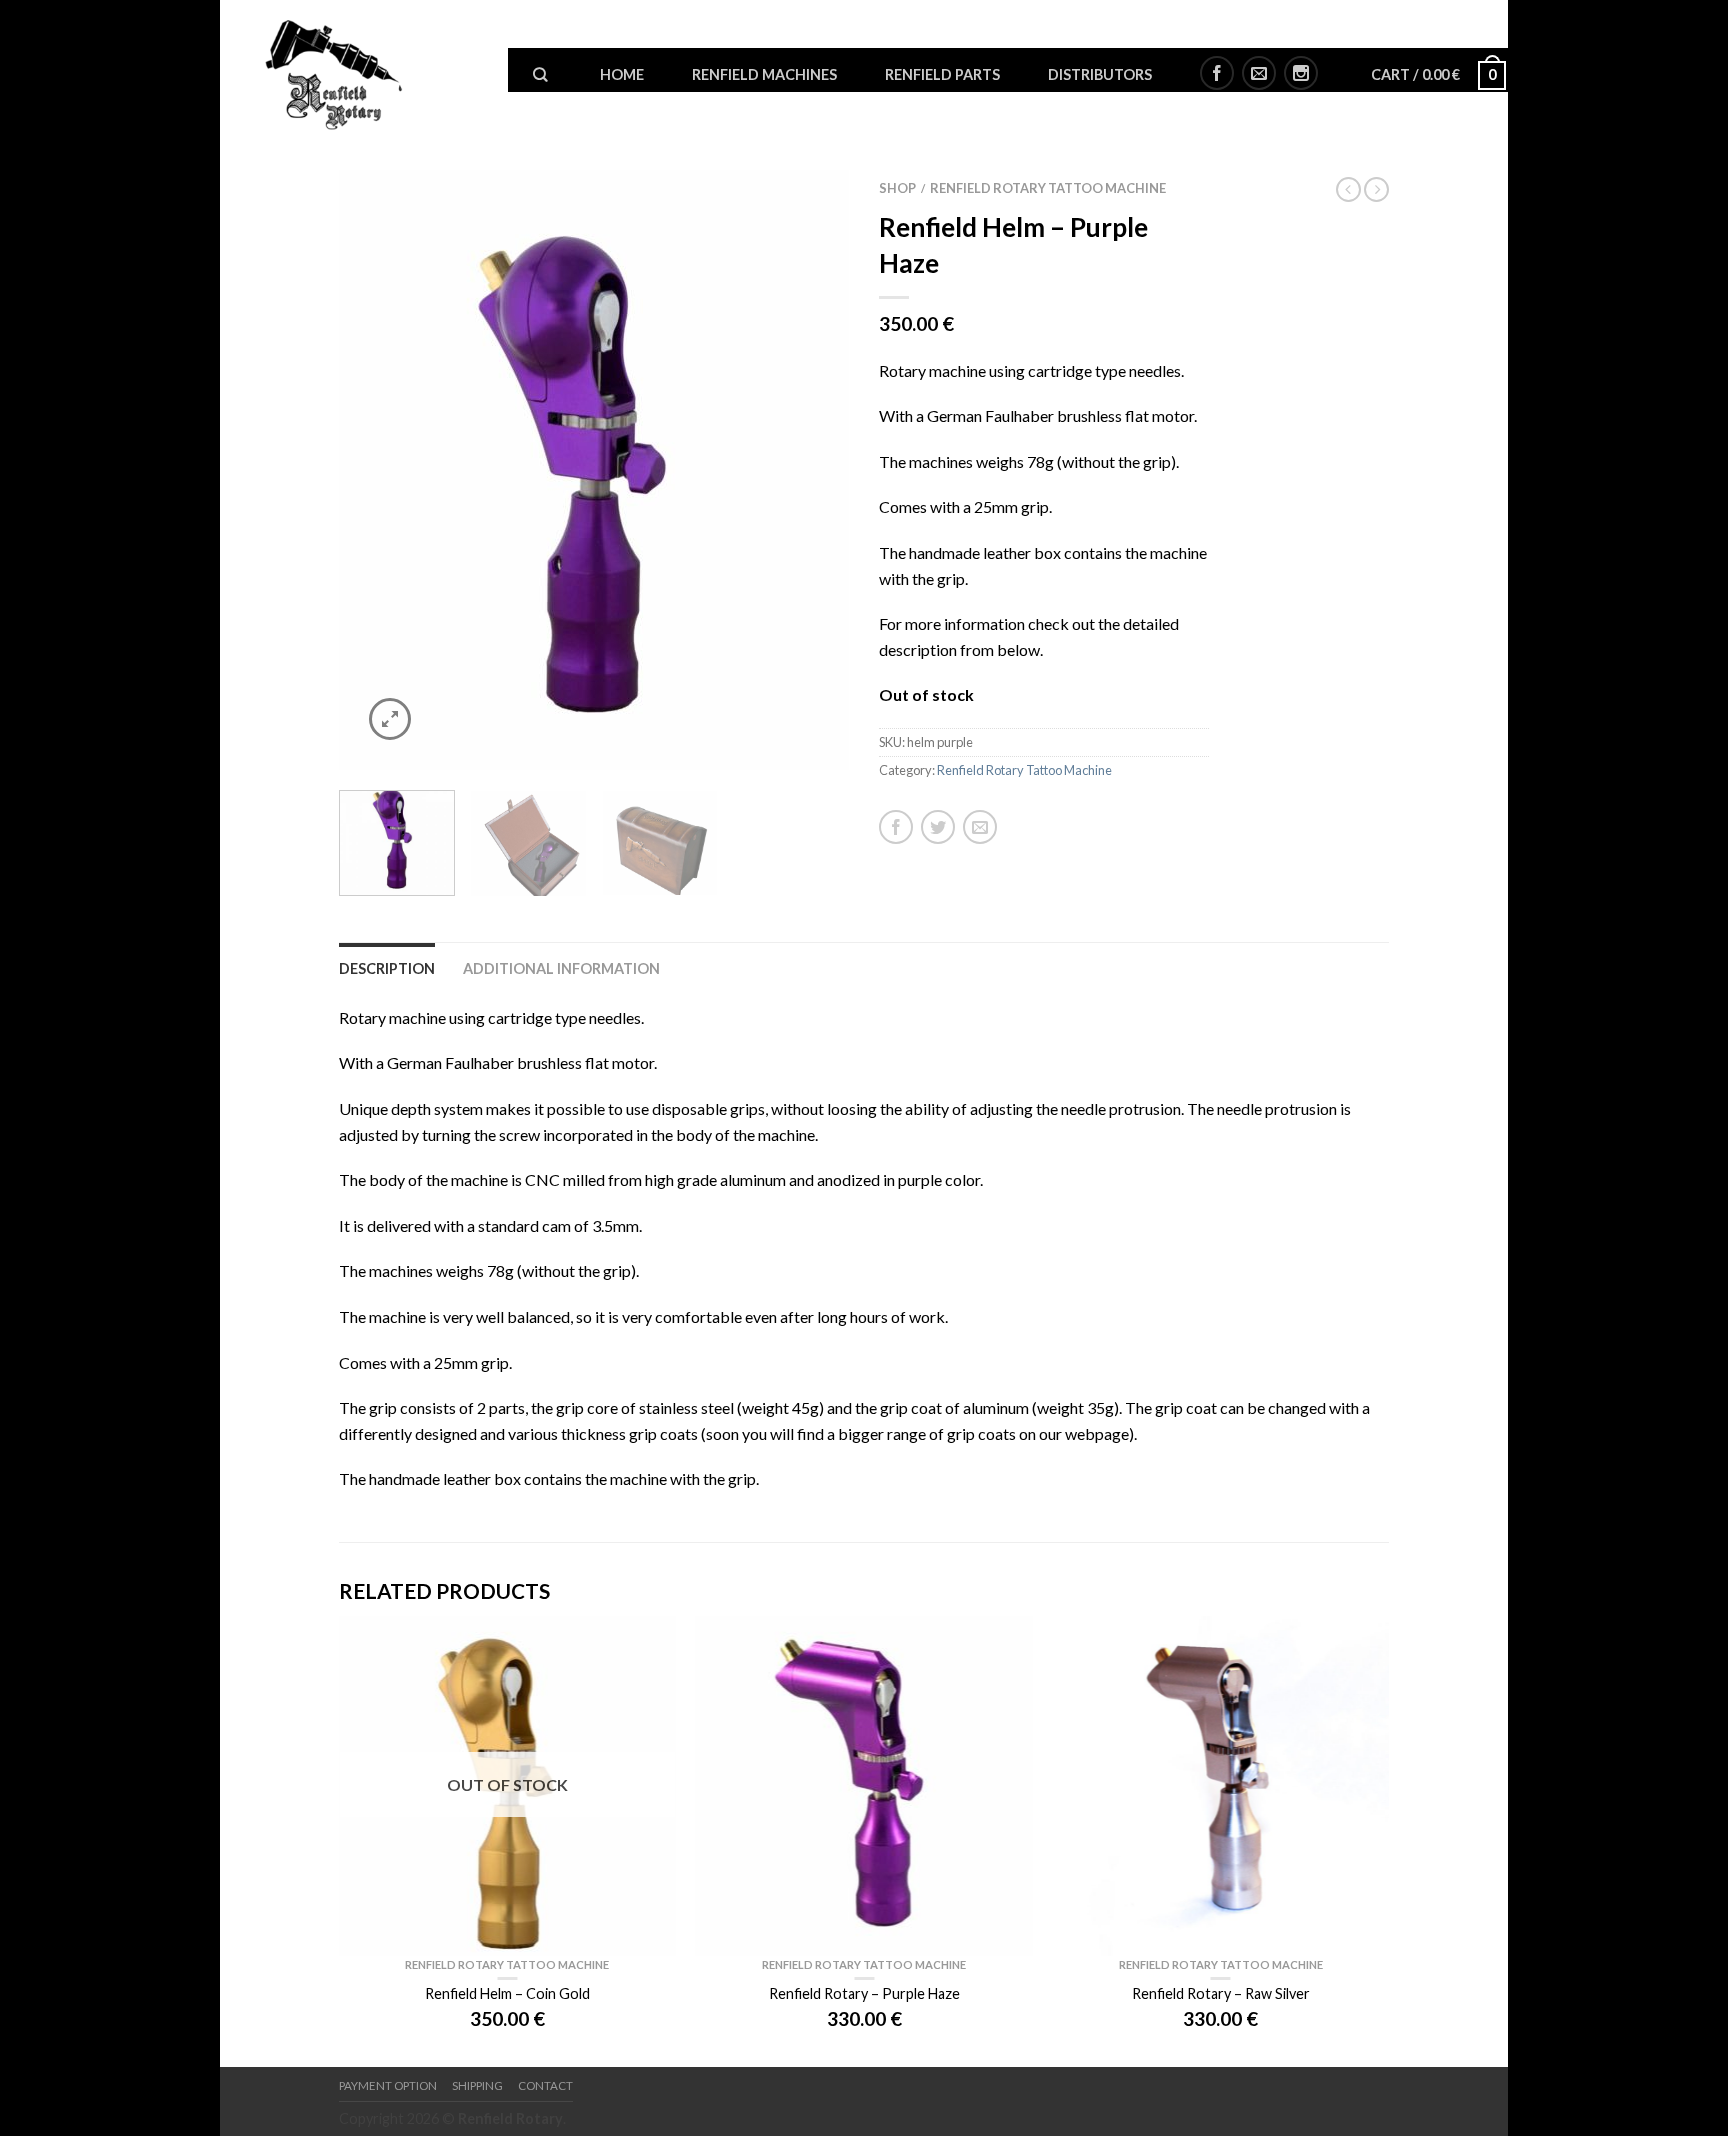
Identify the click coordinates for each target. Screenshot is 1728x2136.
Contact (545, 2085)
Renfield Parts (942, 74)
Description (387, 968)
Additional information (561, 968)
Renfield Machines (764, 74)
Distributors (1100, 74)
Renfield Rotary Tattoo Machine (1048, 188)
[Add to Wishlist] (799, 220)
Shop (897, 188)
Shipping (477, 2085)
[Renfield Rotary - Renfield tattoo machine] (370, 70)
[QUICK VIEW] (864, 1786)
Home (622, 74)
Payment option (388, 2085)
